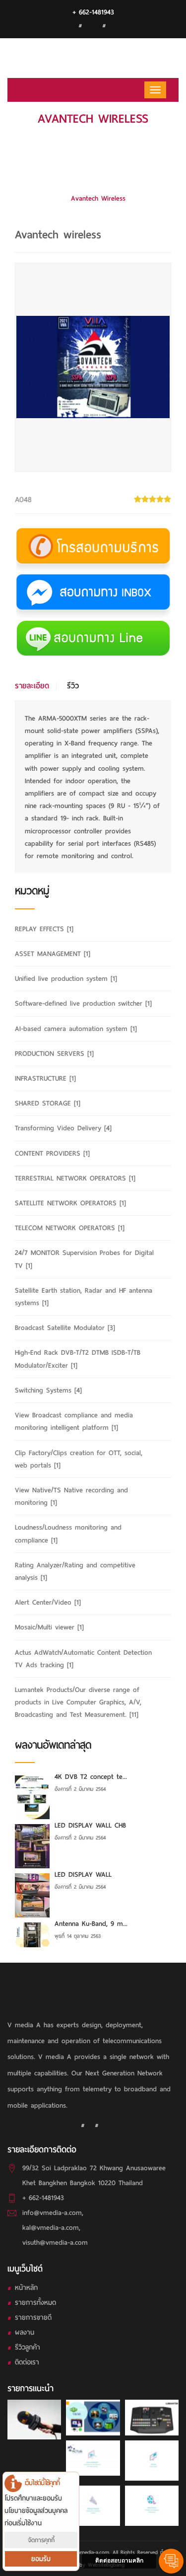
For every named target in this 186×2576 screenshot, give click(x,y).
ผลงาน (25, 2332)
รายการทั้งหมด (35, 2303)
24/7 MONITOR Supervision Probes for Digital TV (84, 1259)
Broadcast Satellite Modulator (65, 1328)
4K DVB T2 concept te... (91, 1777)
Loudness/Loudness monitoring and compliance (68, 1534)
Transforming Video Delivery (63, 1128)
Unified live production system (66, 979)
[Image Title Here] (34, 2420)
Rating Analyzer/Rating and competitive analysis (75, 1571)
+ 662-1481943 (93, 12)
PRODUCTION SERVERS (54, 1054)
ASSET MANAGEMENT (53, 954)
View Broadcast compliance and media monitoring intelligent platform (74, 1421)
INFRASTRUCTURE (45, 1078)
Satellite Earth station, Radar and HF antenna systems (84, 1297)
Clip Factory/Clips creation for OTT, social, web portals (79, 1459)
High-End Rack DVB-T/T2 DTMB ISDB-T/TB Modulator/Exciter (78, 1359)
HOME (93, 139)
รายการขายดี (33, 2318)
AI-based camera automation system (76, 1029)
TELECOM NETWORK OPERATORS (70, 1228)
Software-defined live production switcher (83, 1003)
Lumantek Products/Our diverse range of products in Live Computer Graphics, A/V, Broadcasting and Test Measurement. (98, 169)
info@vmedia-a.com (52, 2213)
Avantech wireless (98, 198)
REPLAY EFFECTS (44, 929)
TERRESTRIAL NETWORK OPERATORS (75, 1178)
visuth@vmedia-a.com (55, 2243)
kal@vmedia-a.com (51, 2228)
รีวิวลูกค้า (28, 2347)
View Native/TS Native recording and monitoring (71, 1496)
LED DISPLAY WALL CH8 (90, 1825)
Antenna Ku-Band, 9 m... (91, 1924)
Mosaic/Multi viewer (49, 1627)
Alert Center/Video (48, 1602)
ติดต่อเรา (27, 2362)
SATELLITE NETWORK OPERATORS (70, 1203)
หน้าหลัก (26, 2288)
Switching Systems (48, 1390)
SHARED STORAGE (48, 1103)
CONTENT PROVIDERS (52, 1153)
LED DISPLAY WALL (83, 1875)
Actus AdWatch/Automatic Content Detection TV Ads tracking (83, 1659)
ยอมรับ (41, 2559)
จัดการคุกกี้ (41, 2540)
